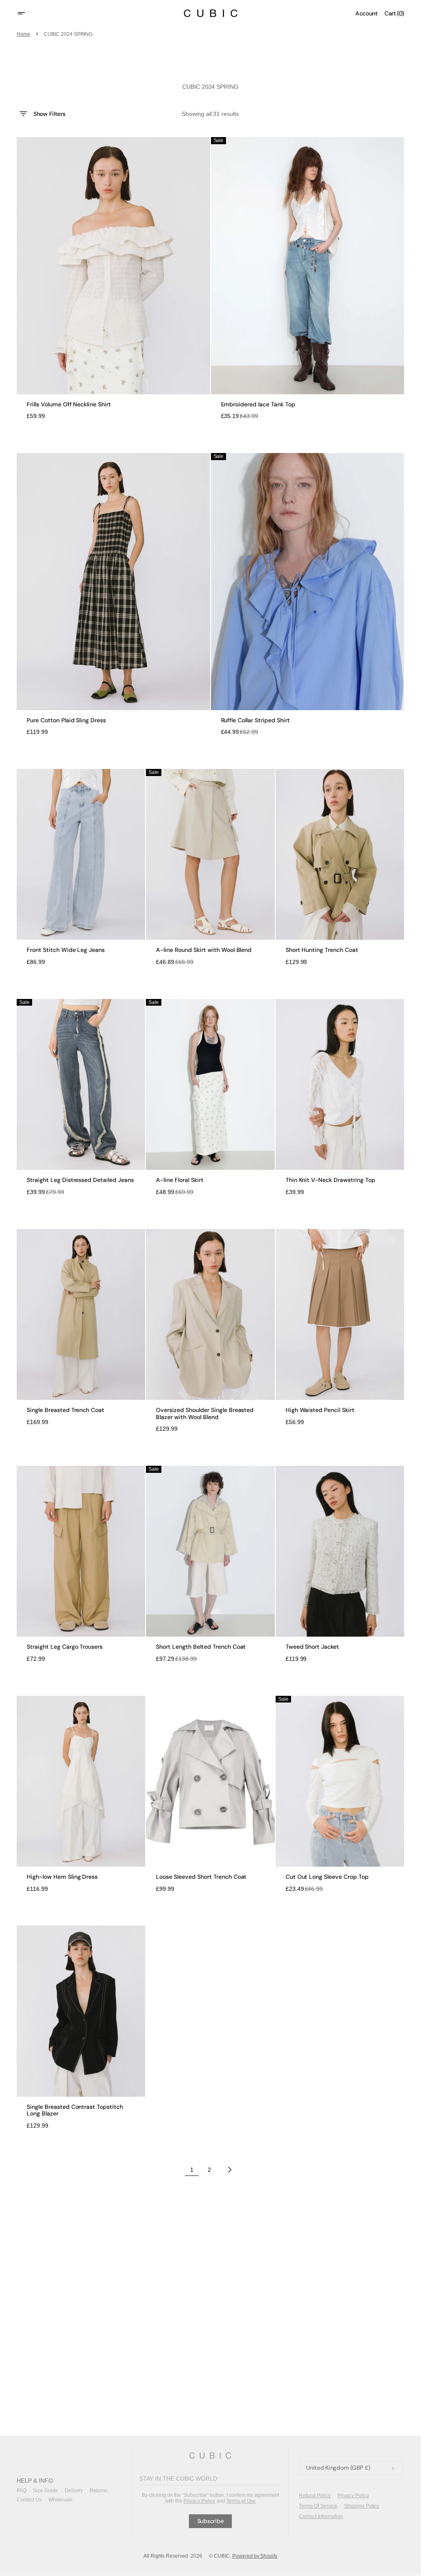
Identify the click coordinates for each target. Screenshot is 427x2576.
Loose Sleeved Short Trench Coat (201, 1877)
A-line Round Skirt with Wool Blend (204, 950)
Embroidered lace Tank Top (258, 404)
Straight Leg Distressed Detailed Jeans (80, 1180)
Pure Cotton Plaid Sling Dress (66, 720)
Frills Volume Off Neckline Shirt (69, 404)
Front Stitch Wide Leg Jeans (66, 950)
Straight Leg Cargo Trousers (65, 1647)
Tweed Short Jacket (313, 1647)
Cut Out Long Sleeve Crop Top (327, 1877)
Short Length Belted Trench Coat (201, 1647)
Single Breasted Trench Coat (65, 1410)
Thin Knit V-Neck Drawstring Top (330, 1180)
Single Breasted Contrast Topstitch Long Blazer (75, 2110)
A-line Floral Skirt (180, 1180)
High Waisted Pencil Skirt (320, 1410)
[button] (27, 13)
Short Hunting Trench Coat (322, 950)
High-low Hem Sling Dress (62, 1877)
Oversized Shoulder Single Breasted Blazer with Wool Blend (205, 1414)
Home (24, 34)
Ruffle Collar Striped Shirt (255, 720)
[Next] (230, 2170)
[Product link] (113, 278)
